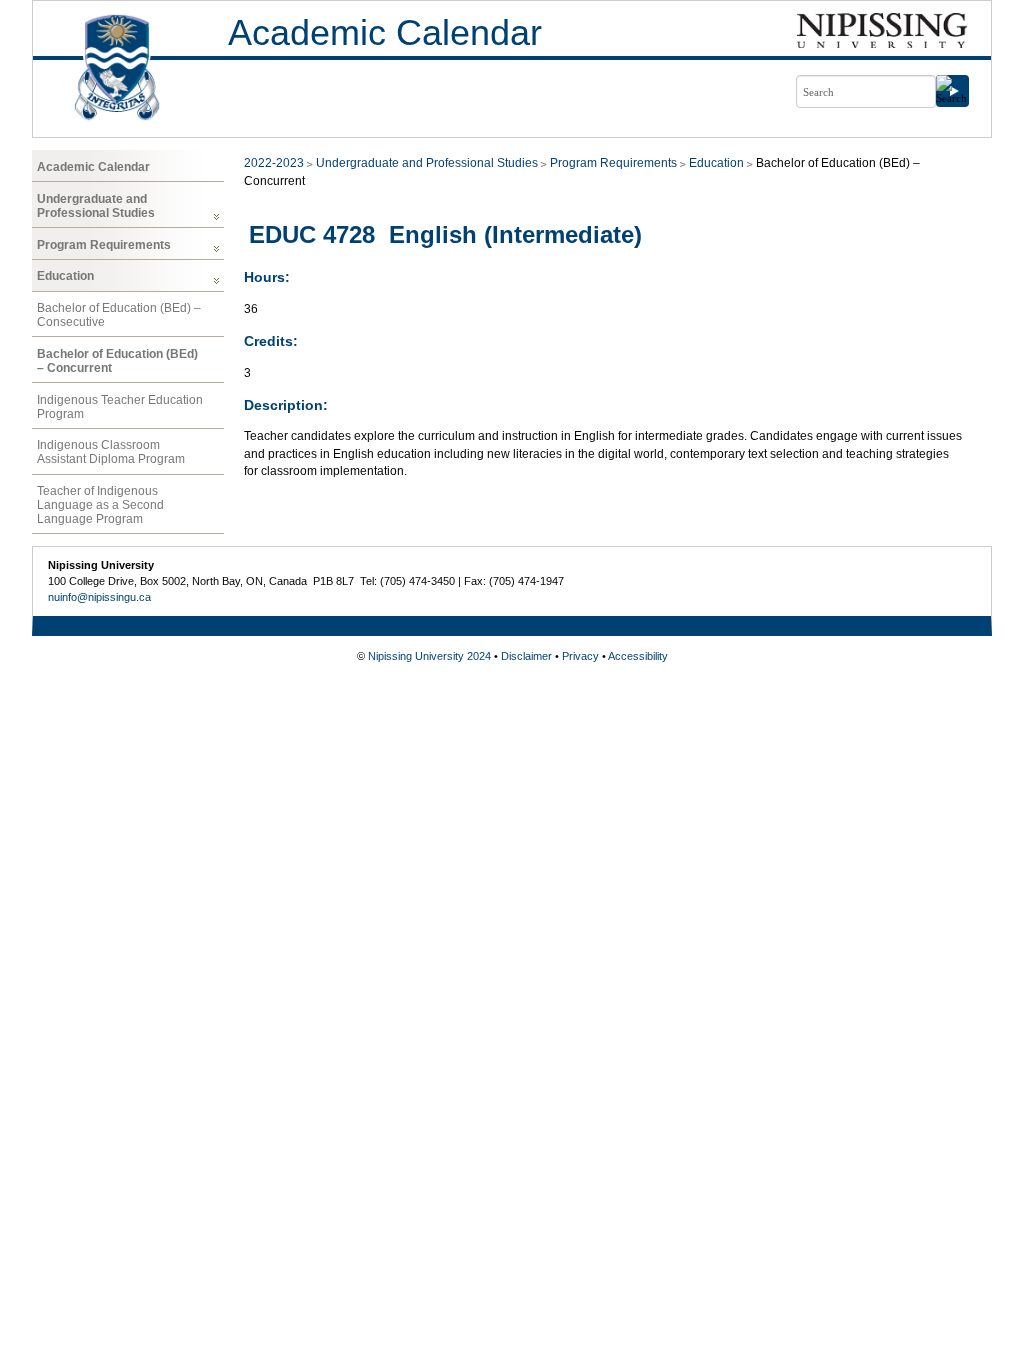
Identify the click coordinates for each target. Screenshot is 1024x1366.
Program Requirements (104, 245)
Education (65, 276)
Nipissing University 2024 (429, 656)
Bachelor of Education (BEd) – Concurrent (117, 361)
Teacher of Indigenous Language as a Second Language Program (100, 505)
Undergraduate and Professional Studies (96, 206)
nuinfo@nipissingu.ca (99, 597)
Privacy (580, 656)
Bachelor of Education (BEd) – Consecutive (119, 315)
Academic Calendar (385, 32)
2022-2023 (274, 163)
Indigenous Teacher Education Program (120, 407)
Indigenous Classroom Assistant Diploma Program (111, 452)
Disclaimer (526, 656)
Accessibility (638, 656)
